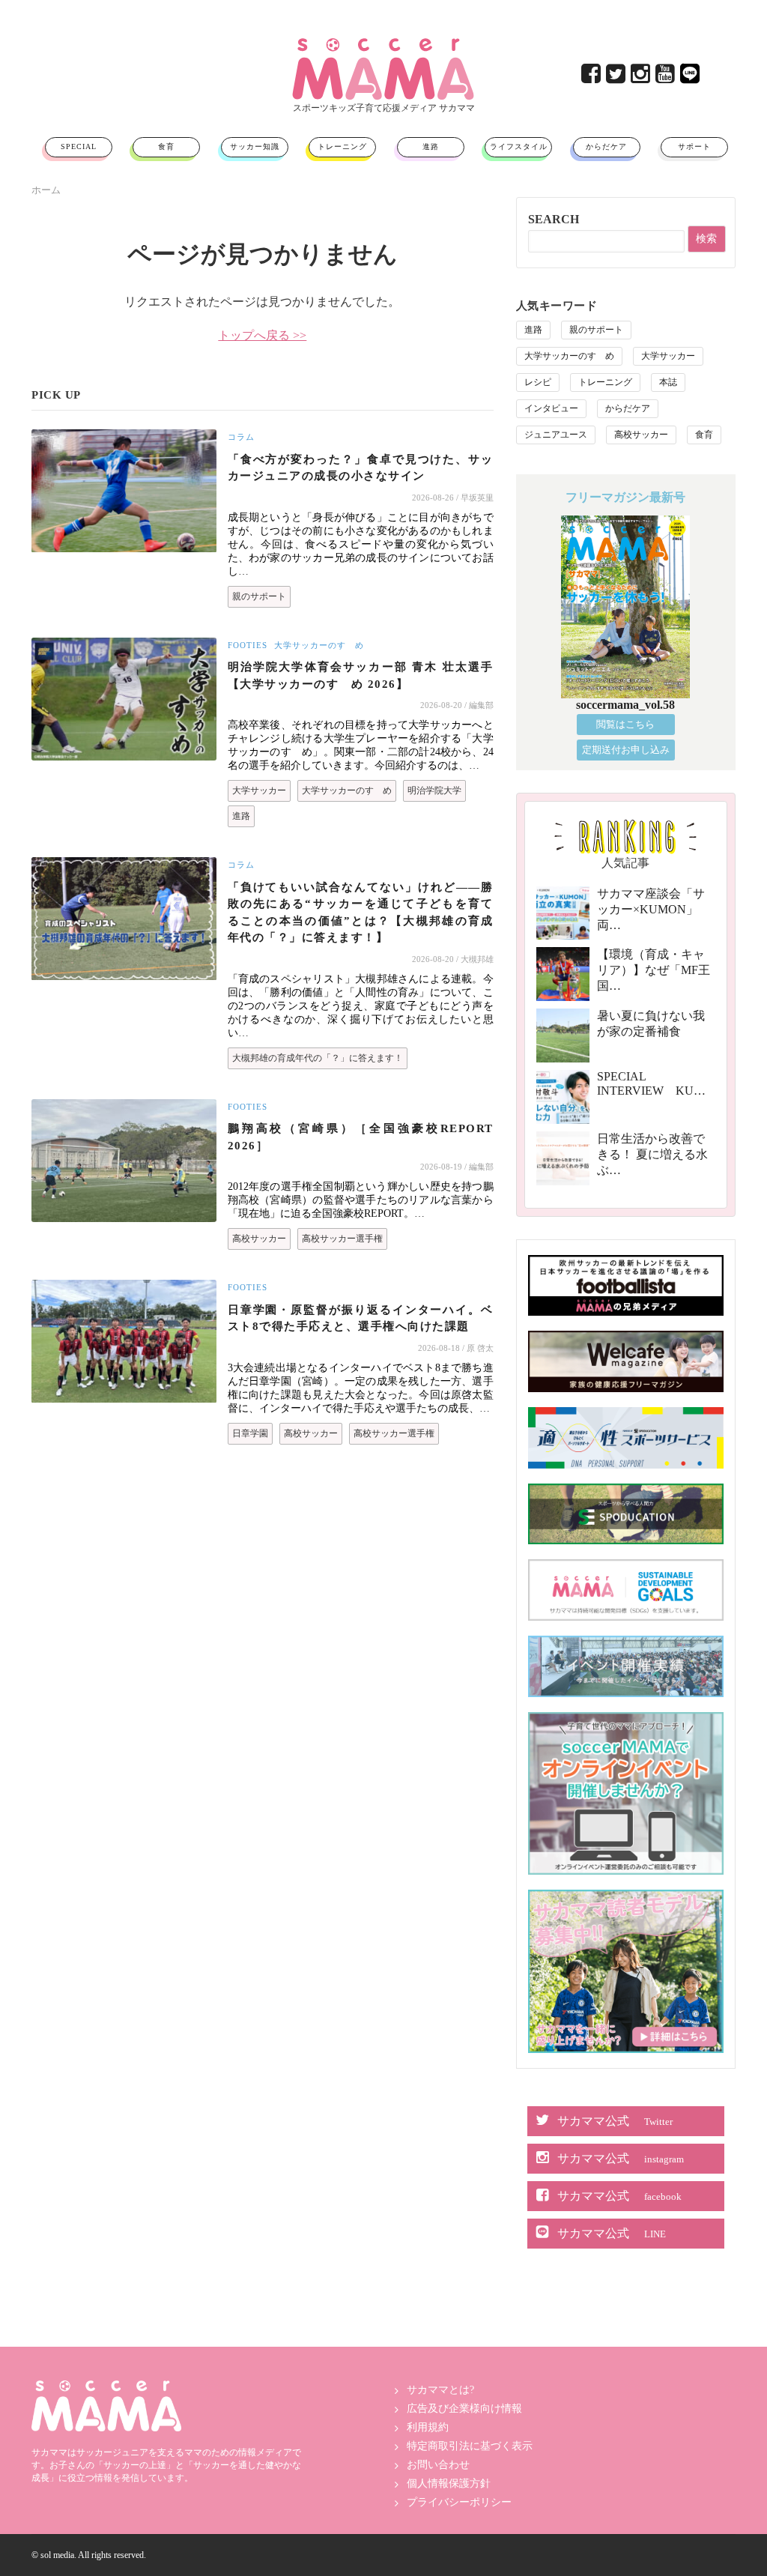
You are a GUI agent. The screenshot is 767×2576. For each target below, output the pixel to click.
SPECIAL (79, 146)
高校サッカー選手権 (342, 1239)
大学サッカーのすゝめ (319, 645)
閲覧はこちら (625, 724)
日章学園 (250, 1433)
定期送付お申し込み (626, 750)
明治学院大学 (434, 790)
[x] (617, 78)
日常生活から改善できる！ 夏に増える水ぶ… (652, 1154)
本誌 (668, 382)
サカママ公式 (615, 2121)
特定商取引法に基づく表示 (470, 2446)
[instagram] (642, 78)
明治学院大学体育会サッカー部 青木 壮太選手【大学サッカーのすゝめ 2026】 (361, 675)
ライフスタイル (519, 146)
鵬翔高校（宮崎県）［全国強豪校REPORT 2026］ (361, 1137)
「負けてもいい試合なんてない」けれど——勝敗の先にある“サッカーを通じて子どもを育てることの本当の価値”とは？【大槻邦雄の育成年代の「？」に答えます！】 (361, 913)
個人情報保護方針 (449, 2483)
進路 (431, 146)
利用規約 (428, 2427)
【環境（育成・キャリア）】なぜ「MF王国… (654, 970)
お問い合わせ (438, 2465)
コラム (241, 437)
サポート (694, 146)
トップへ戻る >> (262, 335)
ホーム (46, 190)
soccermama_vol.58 (625, 705)
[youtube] (666, 78)
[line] (691, 78)
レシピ (538, 382)
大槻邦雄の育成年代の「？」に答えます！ (318, 1058)
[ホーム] (383, 44)
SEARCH (554, 219)
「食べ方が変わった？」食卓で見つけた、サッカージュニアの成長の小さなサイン (361, 468)
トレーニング (342, 146)
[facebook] (592, 78)
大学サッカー (259, 790)
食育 (166, 146)
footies (248, 645)
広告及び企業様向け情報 (464, 2409)
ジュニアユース (556, 435)
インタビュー (551, 408)
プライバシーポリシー (459, 2502)
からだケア (606, 146)
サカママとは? (440, 2390)
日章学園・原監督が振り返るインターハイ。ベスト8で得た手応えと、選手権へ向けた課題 (361, 1318)
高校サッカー (259, 1239)
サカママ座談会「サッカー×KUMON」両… (651, 909)
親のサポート (259, 596)
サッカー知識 (255, 146)
